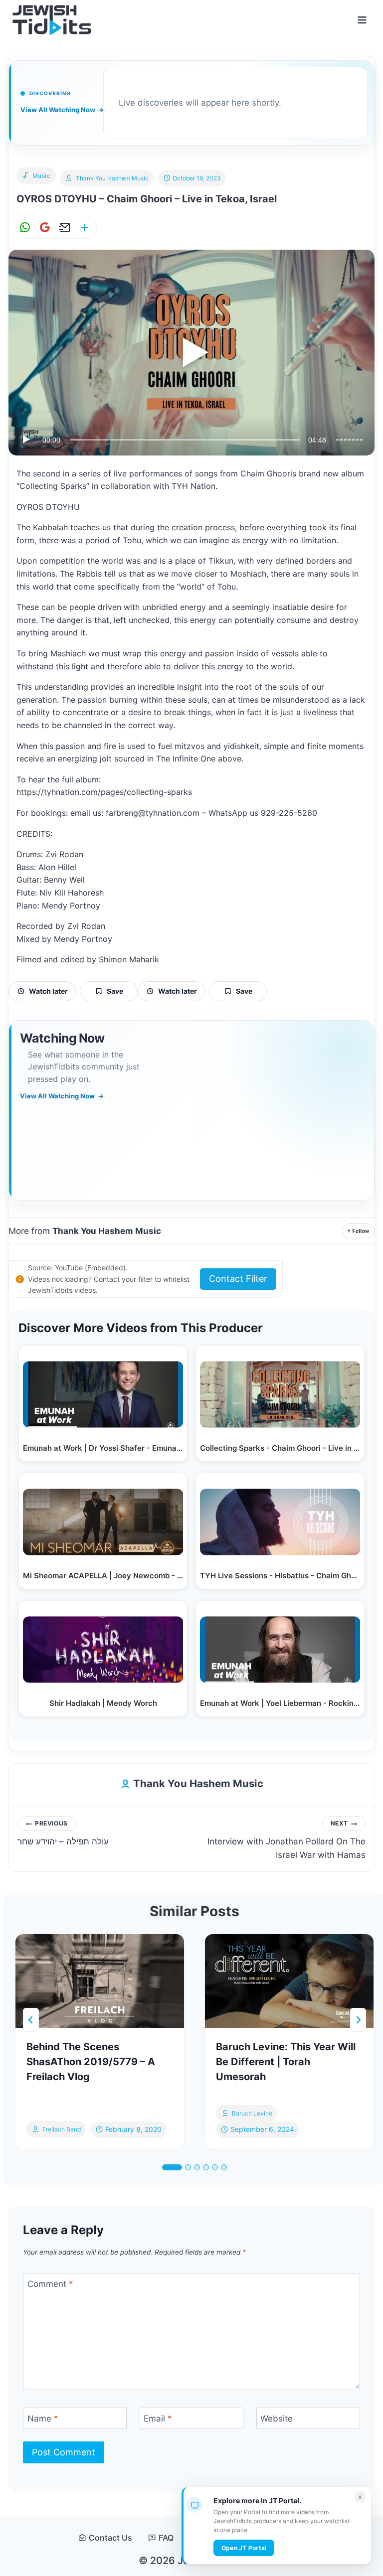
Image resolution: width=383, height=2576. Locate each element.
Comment (50, 2284)
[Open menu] (362, 20)
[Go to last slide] (31, 2020)
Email (158, 2419)
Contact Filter (238, 1279)
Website (277, 2419)
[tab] (172, 2167)
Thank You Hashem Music (112, 178)
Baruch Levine (252, 2113)
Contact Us (110, 2538)
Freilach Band (62, 2129)
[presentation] (100, 1981)
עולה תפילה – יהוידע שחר (63, 1833)
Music (42, 176)
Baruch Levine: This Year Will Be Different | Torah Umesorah (286, 2062)
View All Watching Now (62, 110)
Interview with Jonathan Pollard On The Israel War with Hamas (287, 1840)
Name (43, 2419)
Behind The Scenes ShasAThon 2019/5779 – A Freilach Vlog (91, 2062)
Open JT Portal (244, 2548)
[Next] (358, 2020)
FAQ (166, 2538)
